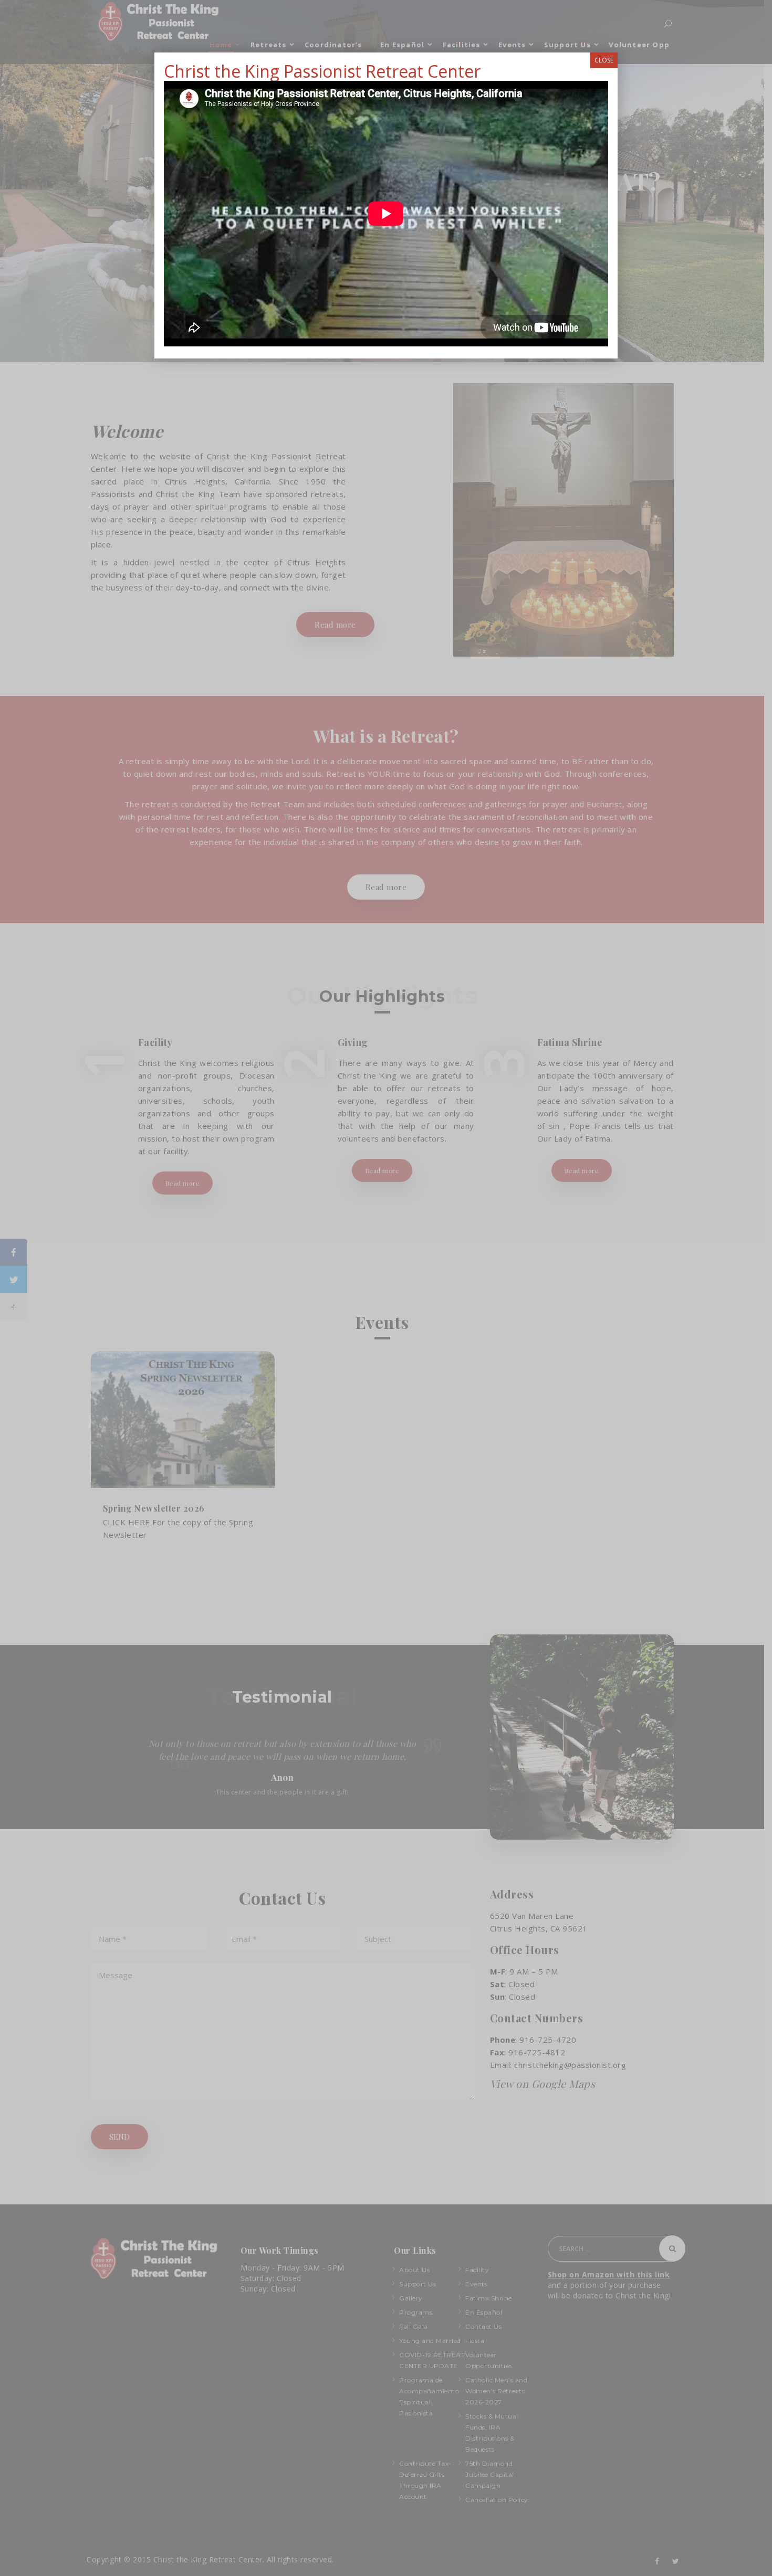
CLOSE (604, 60)
